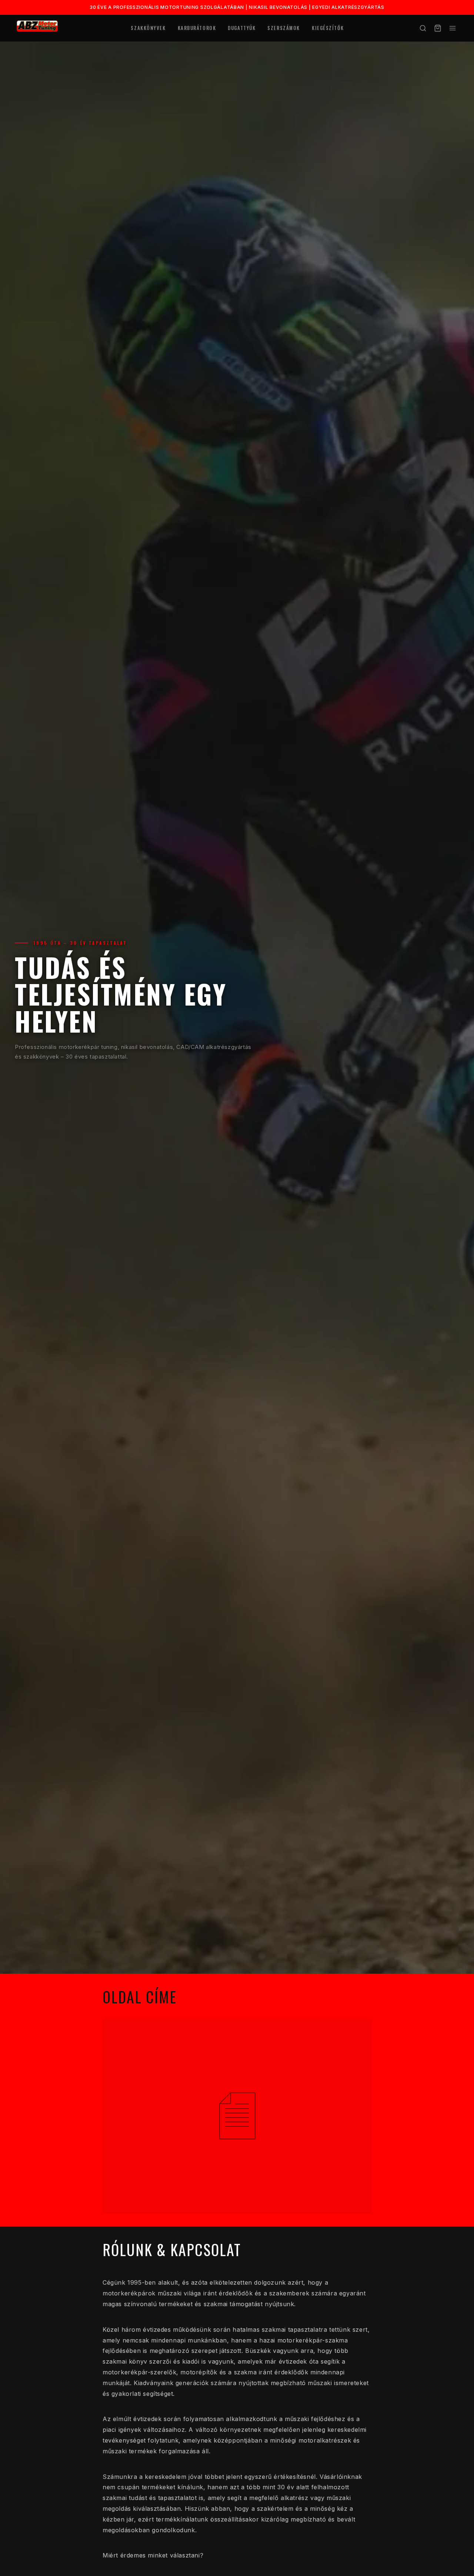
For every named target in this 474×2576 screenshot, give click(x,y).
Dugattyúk (242, 28)
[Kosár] (438, 28)
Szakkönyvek (148, 28)
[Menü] (453, 28)
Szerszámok (284, 28)
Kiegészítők (328, 28)
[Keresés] (423, 28)
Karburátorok (197, 28)
